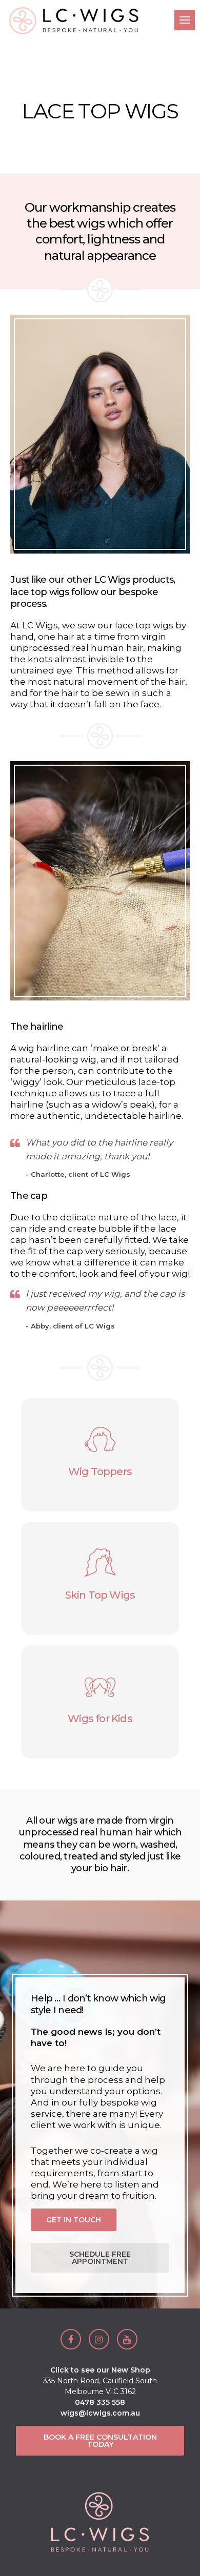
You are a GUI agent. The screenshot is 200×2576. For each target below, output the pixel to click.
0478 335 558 (100, 2402)
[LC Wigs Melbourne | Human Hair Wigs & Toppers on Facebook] (71, 2339)
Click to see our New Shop (100, 2370)
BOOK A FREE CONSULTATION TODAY (100, 2441)
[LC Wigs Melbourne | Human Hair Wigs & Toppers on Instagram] (99, 2339)
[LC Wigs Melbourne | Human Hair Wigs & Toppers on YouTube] (127, 2339)
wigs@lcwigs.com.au (100, 2413)
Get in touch (74, 2220)
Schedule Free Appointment (100, 2258)
